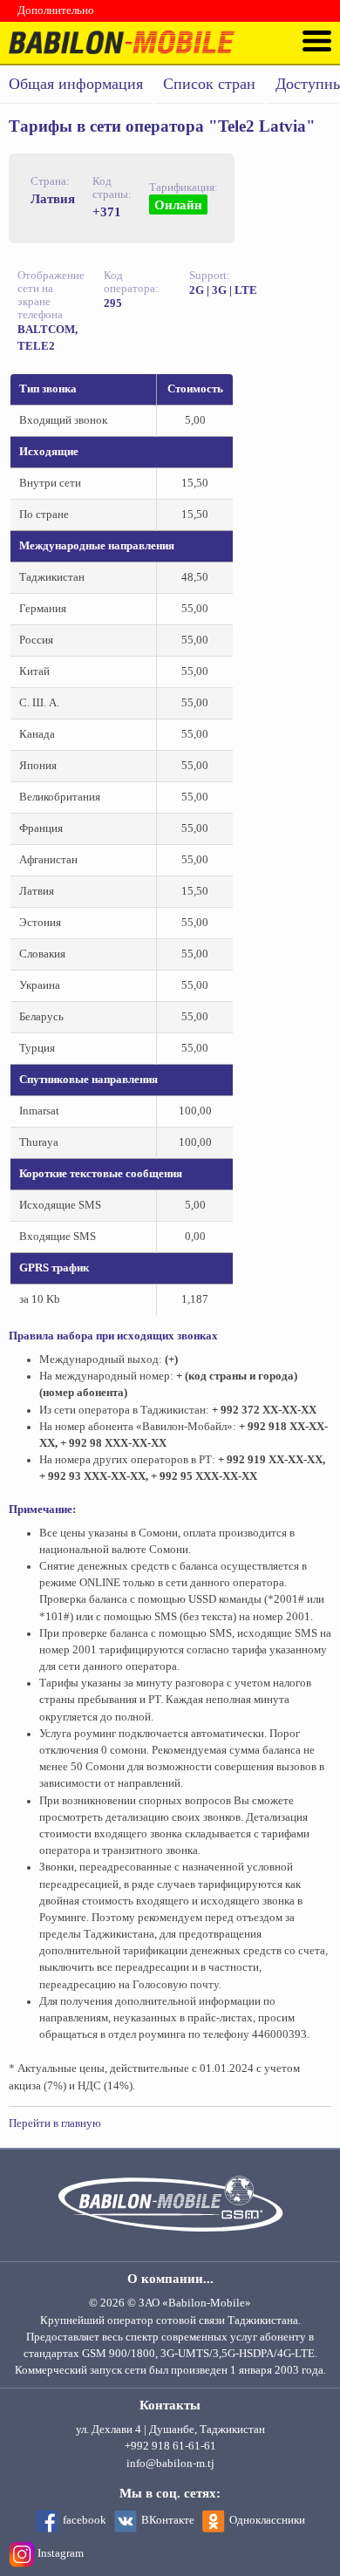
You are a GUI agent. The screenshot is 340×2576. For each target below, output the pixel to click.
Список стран (209, 84)
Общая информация (76, 84)
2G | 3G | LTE (223, 290)
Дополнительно (56, 10)
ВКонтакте (168, 2520)
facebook (85, 2520)
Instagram (61, 2553)
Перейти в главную (55, 2123)
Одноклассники (267, 2520)
